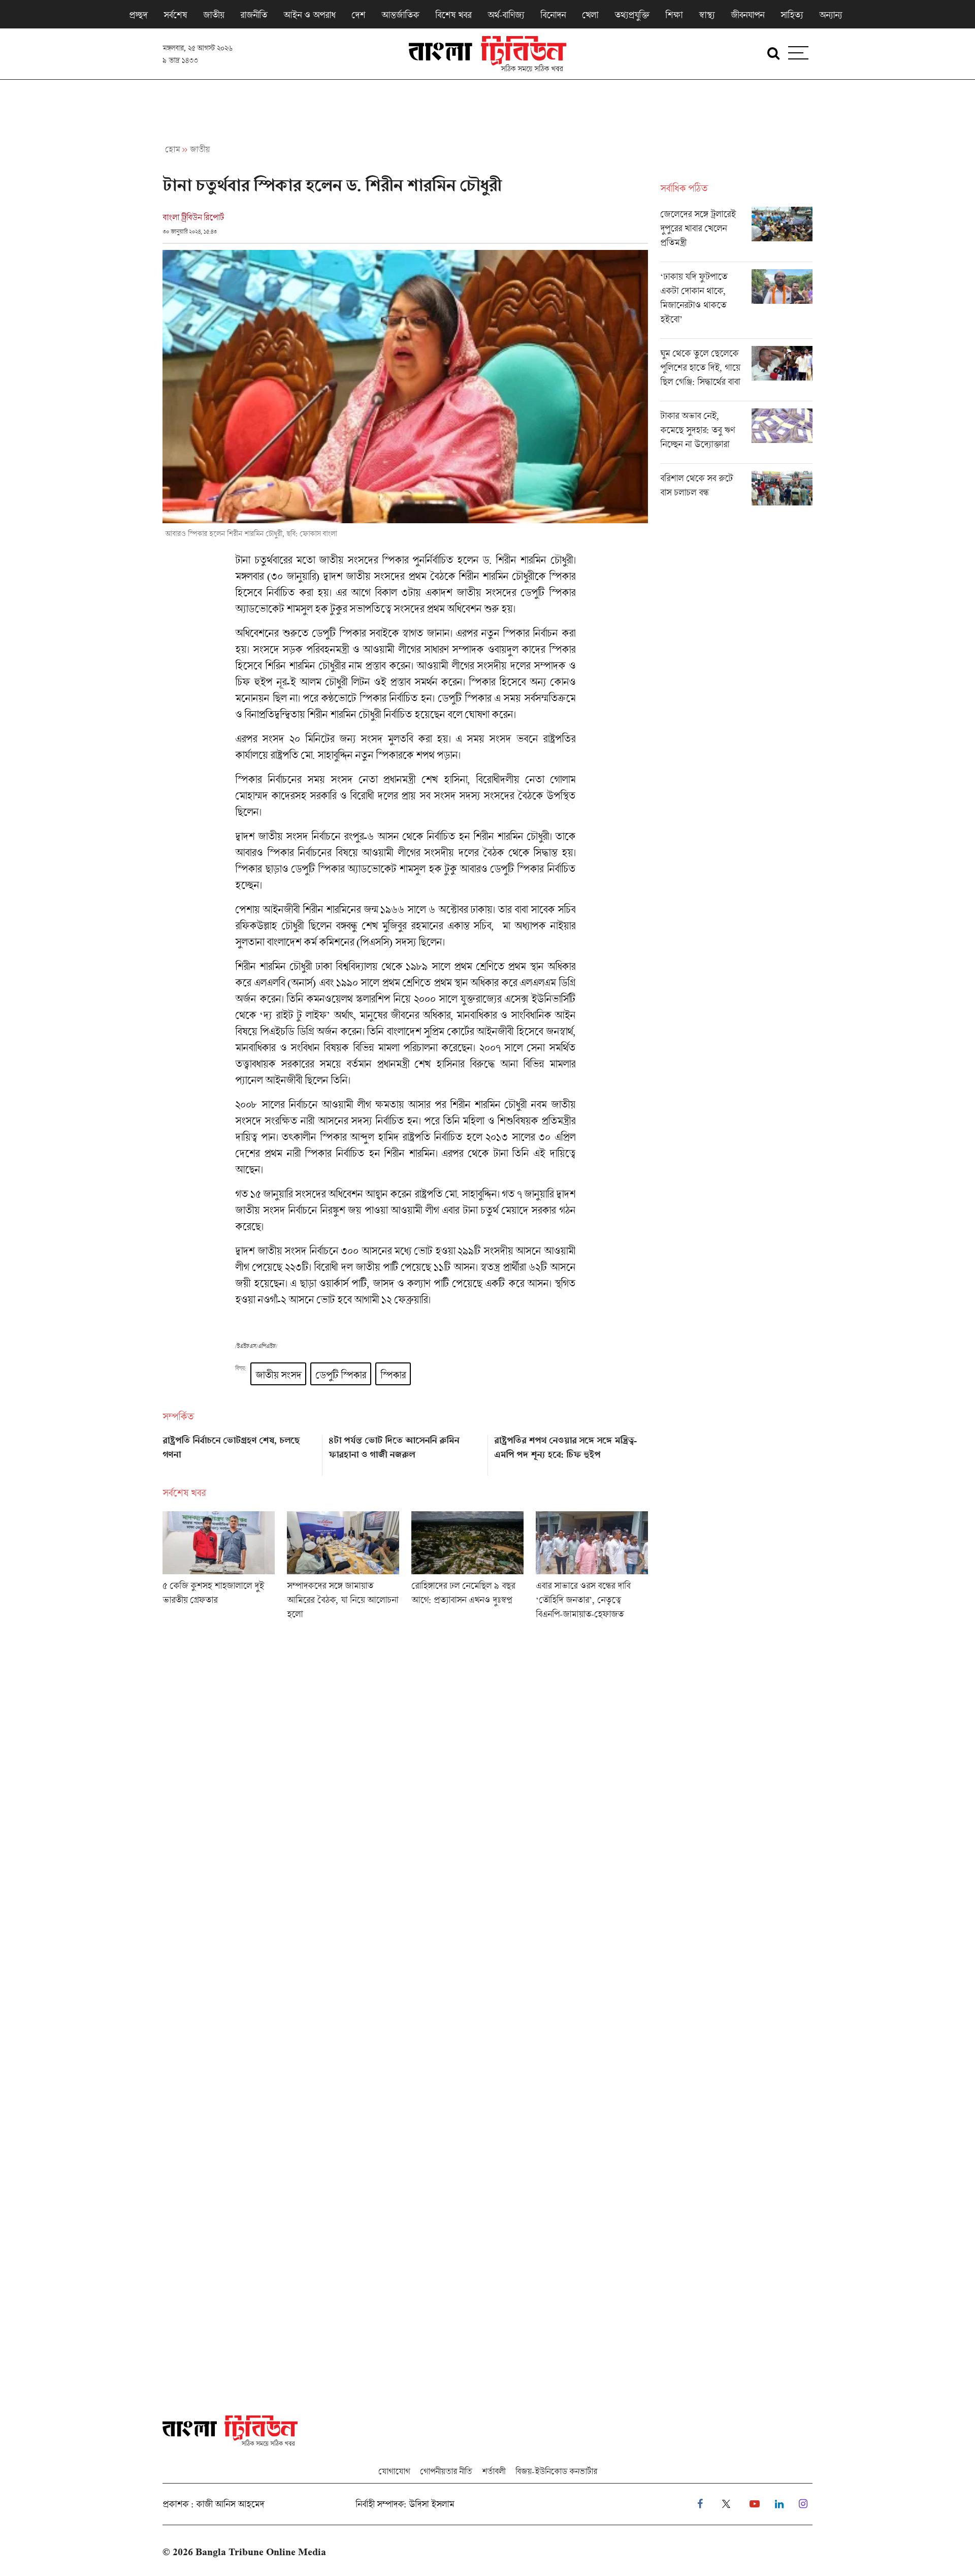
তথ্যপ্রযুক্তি (632, 15)
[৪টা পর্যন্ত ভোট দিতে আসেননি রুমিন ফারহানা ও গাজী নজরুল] (405, 1452)
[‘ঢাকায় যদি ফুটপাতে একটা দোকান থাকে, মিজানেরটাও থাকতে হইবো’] (736, 304)
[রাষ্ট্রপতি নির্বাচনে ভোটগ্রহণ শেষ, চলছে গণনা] (239, 1452)
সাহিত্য (792, 15)
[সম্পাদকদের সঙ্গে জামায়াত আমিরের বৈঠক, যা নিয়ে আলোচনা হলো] (343, 1569)
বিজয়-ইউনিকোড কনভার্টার (556, 2471)
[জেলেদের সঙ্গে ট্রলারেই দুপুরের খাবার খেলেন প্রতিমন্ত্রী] (736, 234)
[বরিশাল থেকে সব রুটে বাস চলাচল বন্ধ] (736, 488)
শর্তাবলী (494, 2471)
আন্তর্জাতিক (400, 15)
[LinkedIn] (779, 2504)
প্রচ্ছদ (138, 15)
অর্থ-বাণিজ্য (506, 15)
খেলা (590, 15)
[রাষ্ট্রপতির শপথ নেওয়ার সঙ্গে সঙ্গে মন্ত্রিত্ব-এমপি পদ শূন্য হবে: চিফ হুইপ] (571, 1452)
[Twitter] (726, 2504)
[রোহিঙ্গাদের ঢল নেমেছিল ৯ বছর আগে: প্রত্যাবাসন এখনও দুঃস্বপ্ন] (467, 1569)
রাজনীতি (254, 15)
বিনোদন (553, 15)
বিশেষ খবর (453, 15)
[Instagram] (803, 2504)
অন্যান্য (831, 15)
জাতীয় (214, 15)
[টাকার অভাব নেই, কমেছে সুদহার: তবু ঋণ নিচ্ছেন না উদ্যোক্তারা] (736, 436)
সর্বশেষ (175, 15)
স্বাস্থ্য (707, 15)
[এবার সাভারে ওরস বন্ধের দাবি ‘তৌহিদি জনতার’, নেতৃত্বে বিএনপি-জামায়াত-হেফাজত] (592, 1569)
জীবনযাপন (747, 15)
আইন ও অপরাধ (309, 15)
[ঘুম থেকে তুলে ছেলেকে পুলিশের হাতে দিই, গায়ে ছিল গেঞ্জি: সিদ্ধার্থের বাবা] (736, 373)
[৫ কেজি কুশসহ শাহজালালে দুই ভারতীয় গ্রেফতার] (219, 1569)
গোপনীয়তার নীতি (446, 2471)
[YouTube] (755, 2504)
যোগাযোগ (394, 2471)
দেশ (358, 15)
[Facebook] (700, 2504)
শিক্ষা (674, 15)
